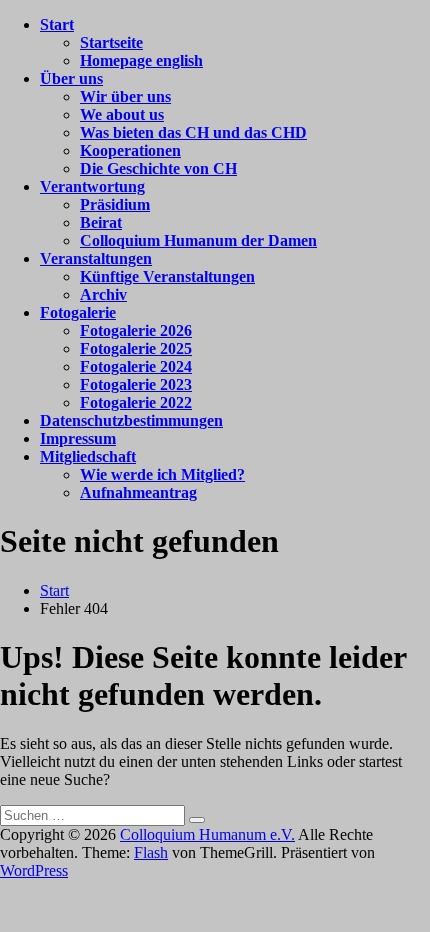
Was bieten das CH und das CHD (193, 132)
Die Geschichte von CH (158, 168)
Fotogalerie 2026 (136, 330)
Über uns (71, 78)
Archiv (103, 294)
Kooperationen (130, 150)
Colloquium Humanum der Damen (198, 240)
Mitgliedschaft (88, 456)
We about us (122, 114)
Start (57, 24)
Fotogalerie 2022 (136, 402)
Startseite (111, 42)
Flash (151, 852)
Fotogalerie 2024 (136, 366)
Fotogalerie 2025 (136, 348)
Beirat (101, 222)
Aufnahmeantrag (138, 492)
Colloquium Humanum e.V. (207, 834)
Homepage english (141, 60)
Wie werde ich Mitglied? (162, 474)
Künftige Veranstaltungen (167, 276)
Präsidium (115, 204)
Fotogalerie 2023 (136, 384)
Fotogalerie (78, 312)
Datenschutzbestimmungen (131, 420)
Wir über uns (125, 96)
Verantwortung (92, 186)
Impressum (78, 438)
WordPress (34, 870)
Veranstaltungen (96, 258)
